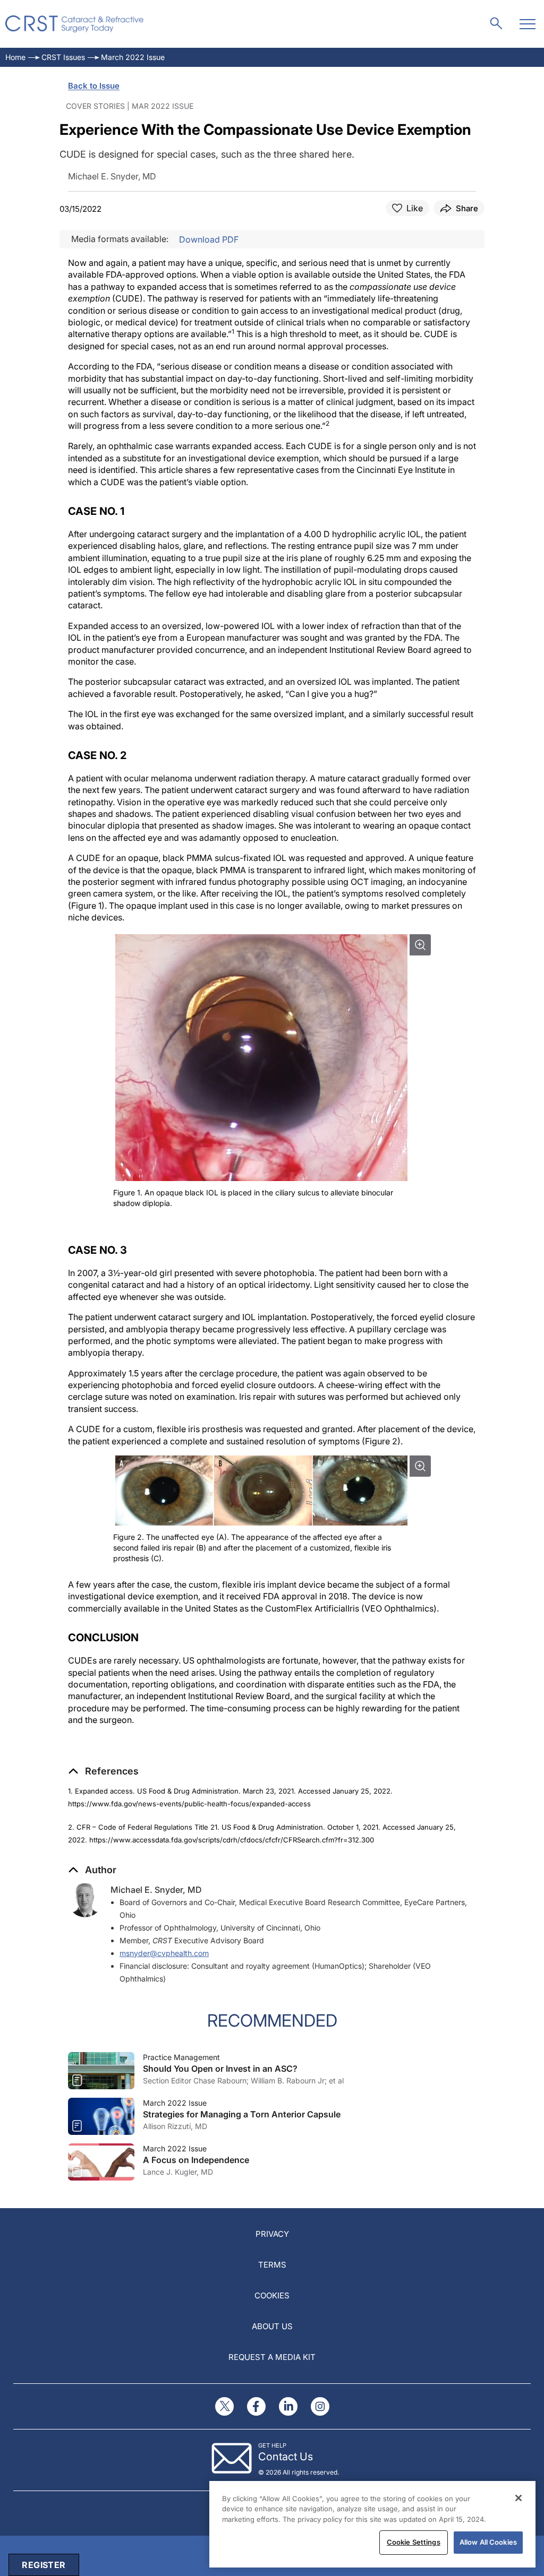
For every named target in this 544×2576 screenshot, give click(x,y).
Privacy (272, 2234)
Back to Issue (94, 86)
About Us (272, 2326)
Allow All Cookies (488, 2542)
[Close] (518, 2498)
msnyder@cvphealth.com (164, 1953)
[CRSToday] (75, 24)
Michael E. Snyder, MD (156, 1890)
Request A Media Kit (272, 2357)
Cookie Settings (414, 2542)
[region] (372, 2524)
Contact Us (286, 2457)
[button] (103, 1771)
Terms (272, 2265)
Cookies (272, 2295)
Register (44, 2565)
